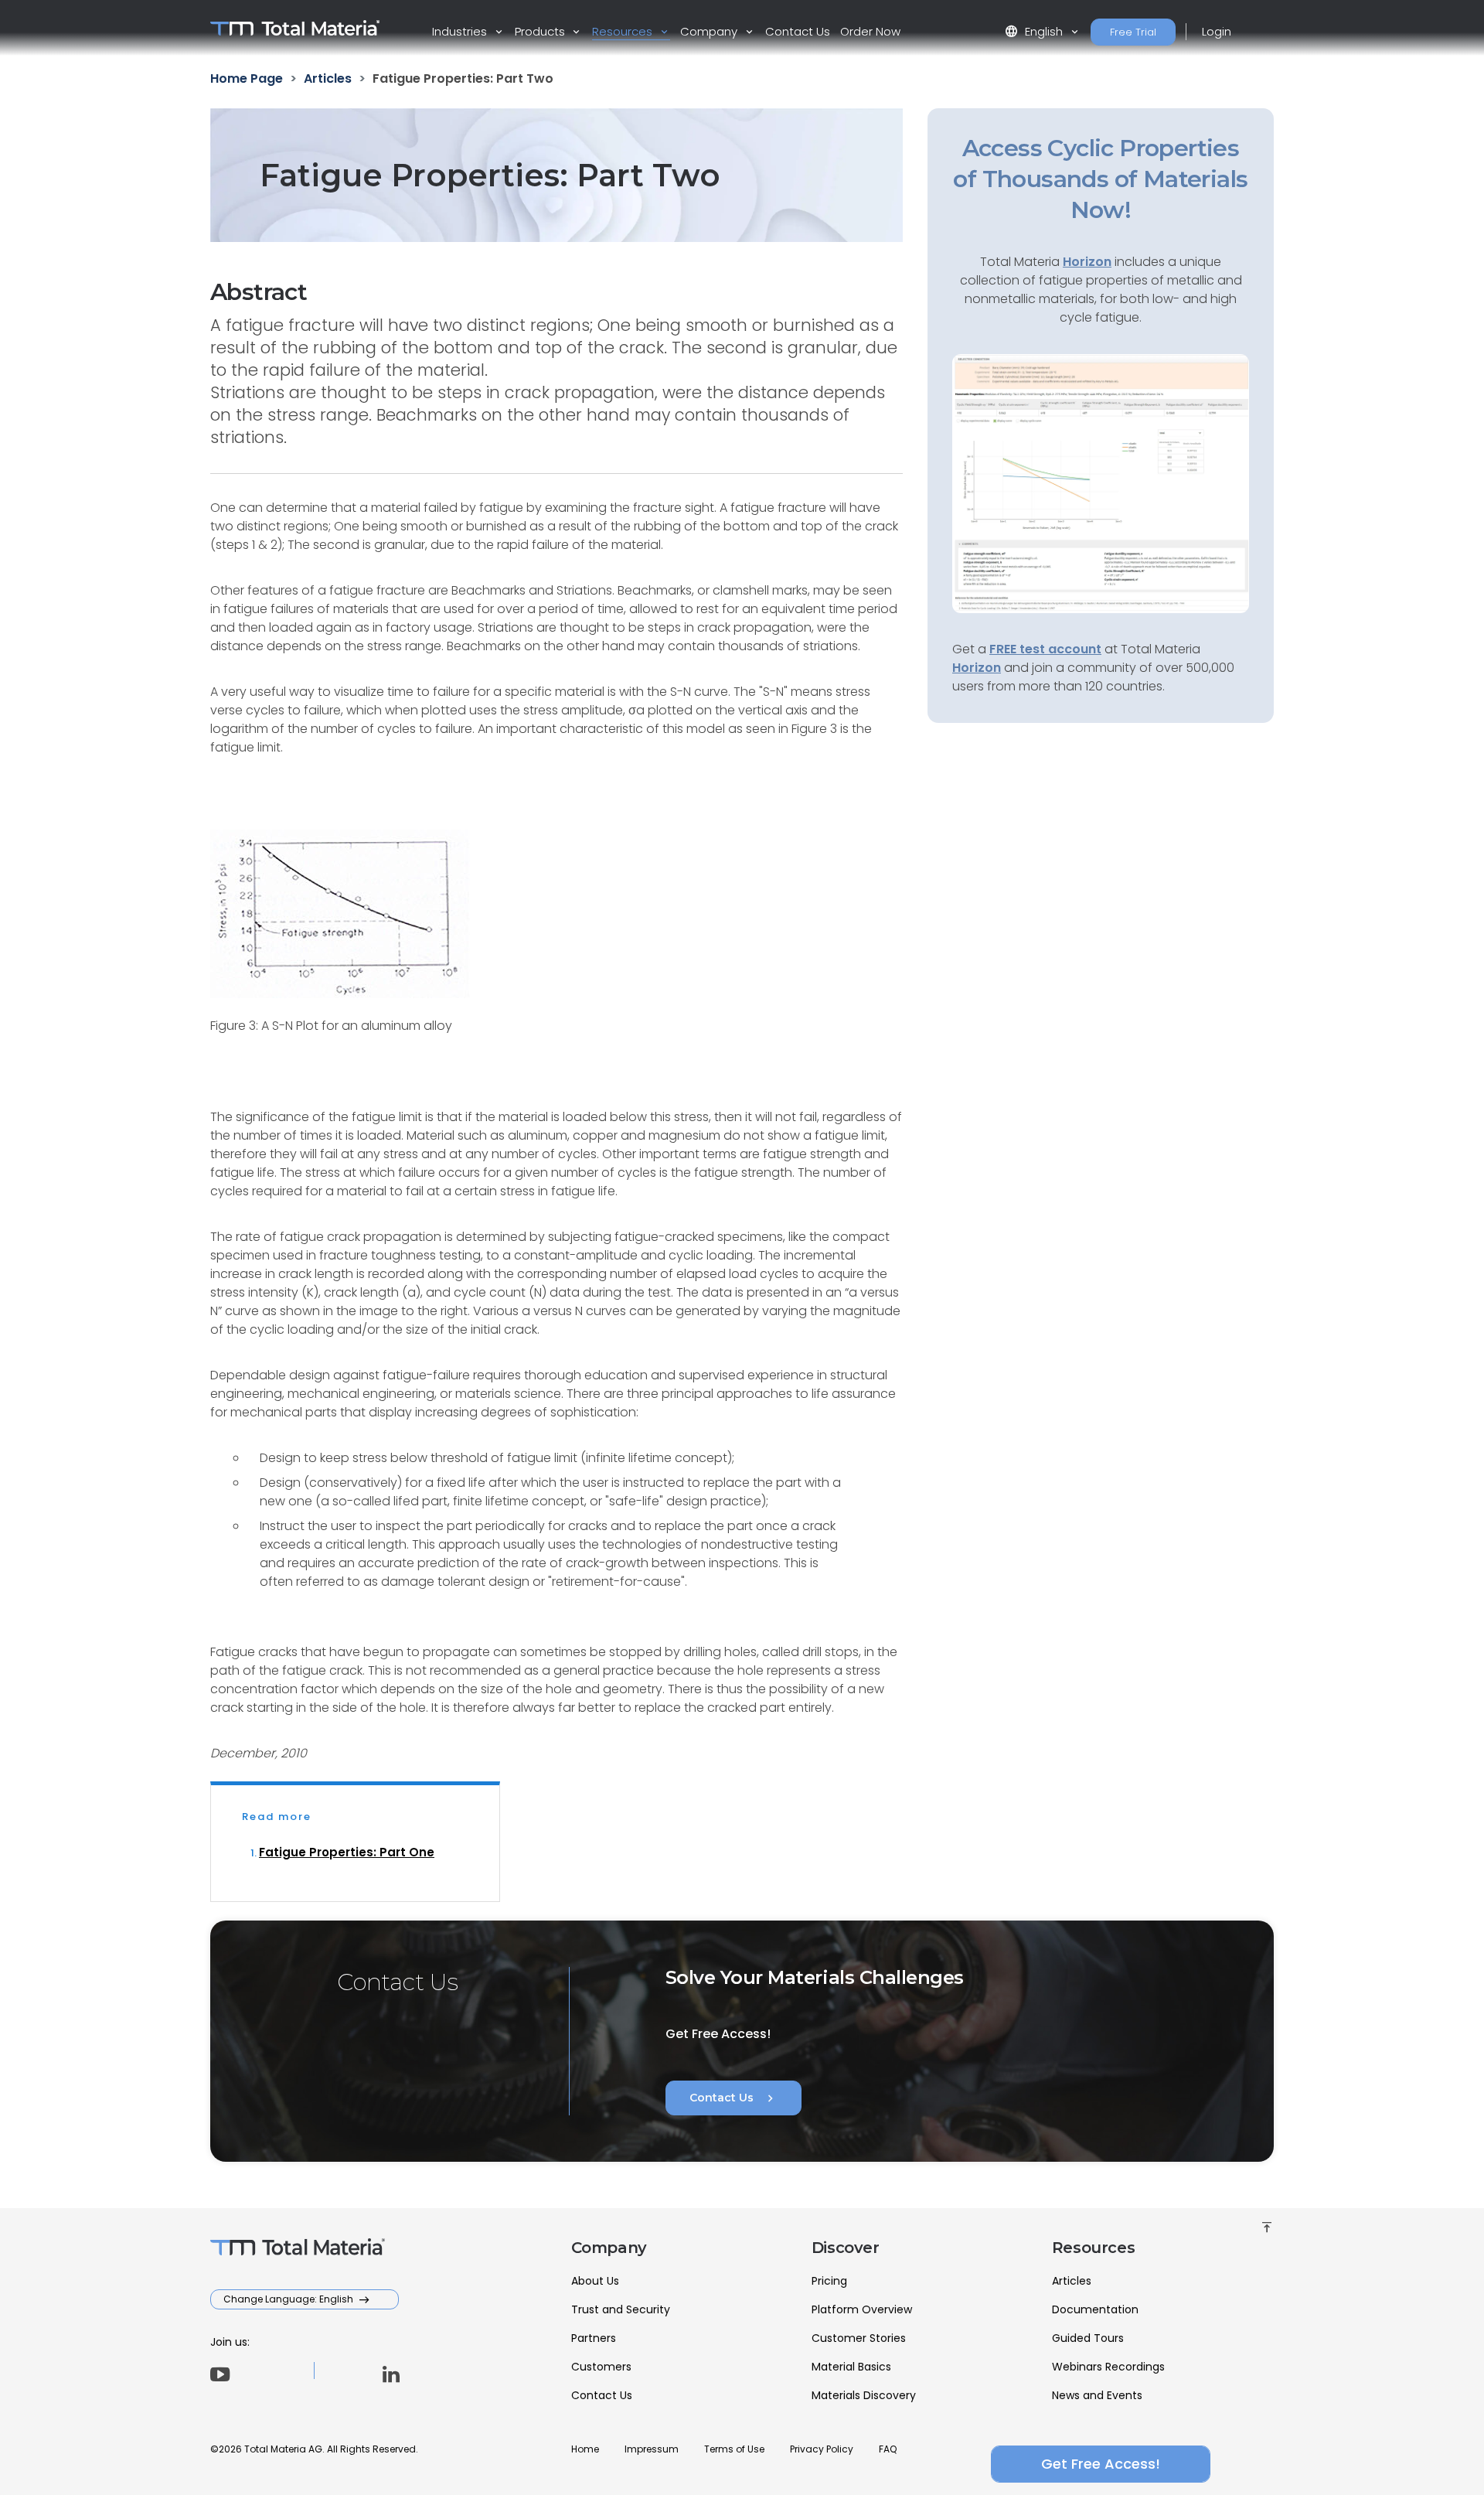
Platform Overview (862, 2309)
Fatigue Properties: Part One (347, 1852)
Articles (1072, 2281)
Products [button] (541, 31)
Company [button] (710, 31)
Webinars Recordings (1108, 2367)
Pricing (829, 2281)
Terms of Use (734, 2449)
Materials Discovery (864, 2395)
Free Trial (1133, 32)
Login (1217, 31)
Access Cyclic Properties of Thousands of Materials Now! (1100, 179)
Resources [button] (624, 31)
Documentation (1095, 2309)
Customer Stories (859, 2338)
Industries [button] (461, 31)
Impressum (652, 2449)
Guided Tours (1088, 2338)
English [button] (1035, 31)
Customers (601, 2367)
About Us (595, 2281)
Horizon (977, 668)
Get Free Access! (1101, 2464)
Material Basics (851, 2367)
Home (585, 2449)
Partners (594, 2338)
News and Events (1097, 2395)
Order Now (870, 31)
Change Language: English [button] (289, 2299)
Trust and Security (621, 2309)
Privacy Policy (822, 2449)
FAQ (888, 2449)
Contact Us (798, 31)
